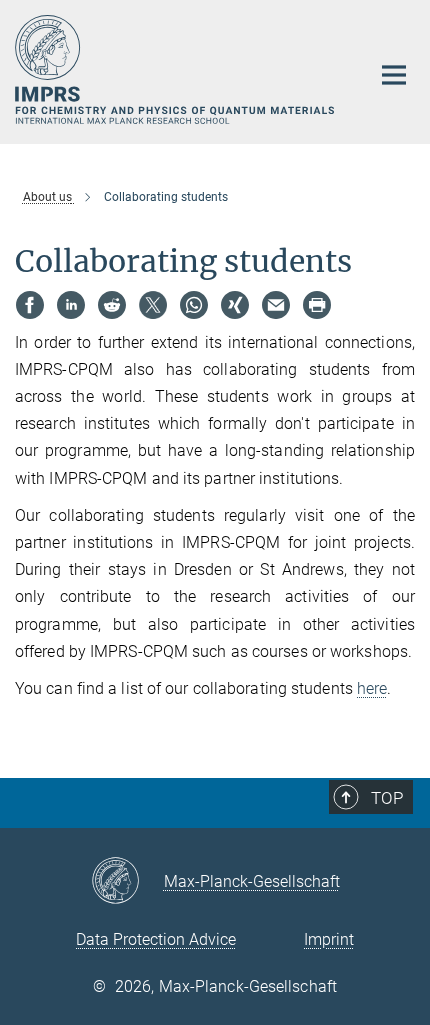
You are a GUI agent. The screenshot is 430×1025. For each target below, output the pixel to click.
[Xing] (235, 305)
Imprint (329, 939)
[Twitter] (153, 305)
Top (387, 798)
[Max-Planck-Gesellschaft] (127, 882)
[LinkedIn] (71, 305)
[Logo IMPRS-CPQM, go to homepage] (177, 69)
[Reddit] (112, 305)
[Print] (317, 305)
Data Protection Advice (156, 939)
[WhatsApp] (194, 305)
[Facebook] (30, 305)
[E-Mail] (276, 305)
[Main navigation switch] (394, 75)
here (372, 688)
